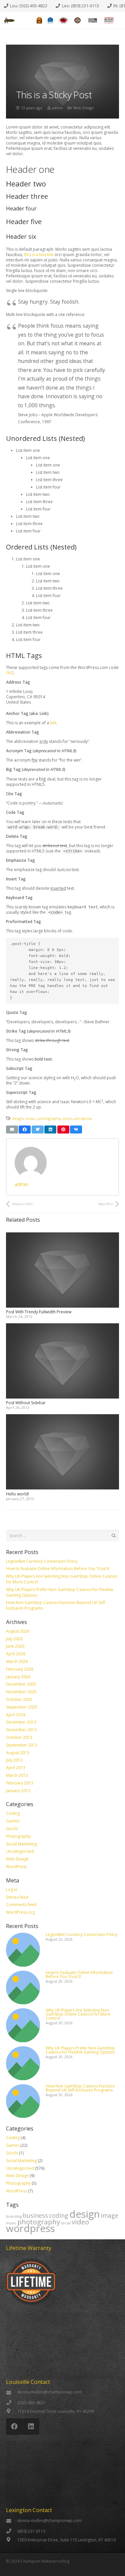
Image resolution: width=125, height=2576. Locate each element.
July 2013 (14, 1760)
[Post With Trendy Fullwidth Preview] (62, 1235)
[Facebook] (14, 2426)
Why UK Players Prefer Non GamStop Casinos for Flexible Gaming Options (60, 1592)
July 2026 (14, 1639)
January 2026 (18, 1677)
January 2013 (18, 1791)
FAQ (10, 673)
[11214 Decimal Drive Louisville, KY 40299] (12, 2412)
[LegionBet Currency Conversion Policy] (23, 1935)
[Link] (9, 20)
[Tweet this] (38, 1129)
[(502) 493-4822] (12, 2403)
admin (57, 108)
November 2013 (21, 1730)
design (18, 1118)
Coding (13, 1813)
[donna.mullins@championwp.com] (12, 2393)
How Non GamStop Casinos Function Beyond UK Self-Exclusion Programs (56, 1605)
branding (14, 2216)
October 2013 (19, 1737)
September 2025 (22, 1707)
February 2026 (20, 1669)
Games (13, 1821)
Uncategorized (20, 1851)
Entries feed (17, 1897)
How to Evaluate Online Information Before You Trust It (58, 1569)
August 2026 (18, 1631)
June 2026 (15, 1646)
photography (49, 1118)
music (30, 1118)
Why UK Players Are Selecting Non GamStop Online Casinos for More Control (62, 1579)
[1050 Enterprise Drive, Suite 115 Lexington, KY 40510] (12, 2540)
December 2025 (21, 1684)
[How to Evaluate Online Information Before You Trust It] (23, 1973)
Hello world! (17, 1494)
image (109, 2215)
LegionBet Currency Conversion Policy (42, 1561)
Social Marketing (21, 1844)
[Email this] (12, 1129)
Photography (18, 1836)
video (67, 1118)
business (35, 2215)
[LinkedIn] (31, 2426)
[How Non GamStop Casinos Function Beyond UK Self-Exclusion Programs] (23, 2087)
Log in (12, 1890)
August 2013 (18, 1753)
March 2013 (17, 1775)
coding (59, 2215)
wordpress (83, 1118)
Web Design (84, 108)
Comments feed (21, 1905)
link (53, 723)
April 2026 (16, 1654)
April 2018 (16, 1715)
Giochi (12, 1829)
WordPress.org (20, 1912)
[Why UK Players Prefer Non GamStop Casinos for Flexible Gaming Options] (23, 2049)
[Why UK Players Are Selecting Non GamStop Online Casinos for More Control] (23, 2011)
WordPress (16, 1867)
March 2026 (17, 1661)
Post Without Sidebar (26, 1403)
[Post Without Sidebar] (62, 1326)
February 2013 (20, 1783)
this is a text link (39, 255)
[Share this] (25, 1129)
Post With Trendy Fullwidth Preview (39, 1312)
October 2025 (19, 1699)
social (66, 2223)
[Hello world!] (62, 1417)
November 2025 (21, 1692)
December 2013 (21, 1722)
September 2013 (22, 1745)
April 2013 (16, 1768)
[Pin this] (63, 1129)
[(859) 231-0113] (12, 2531)
